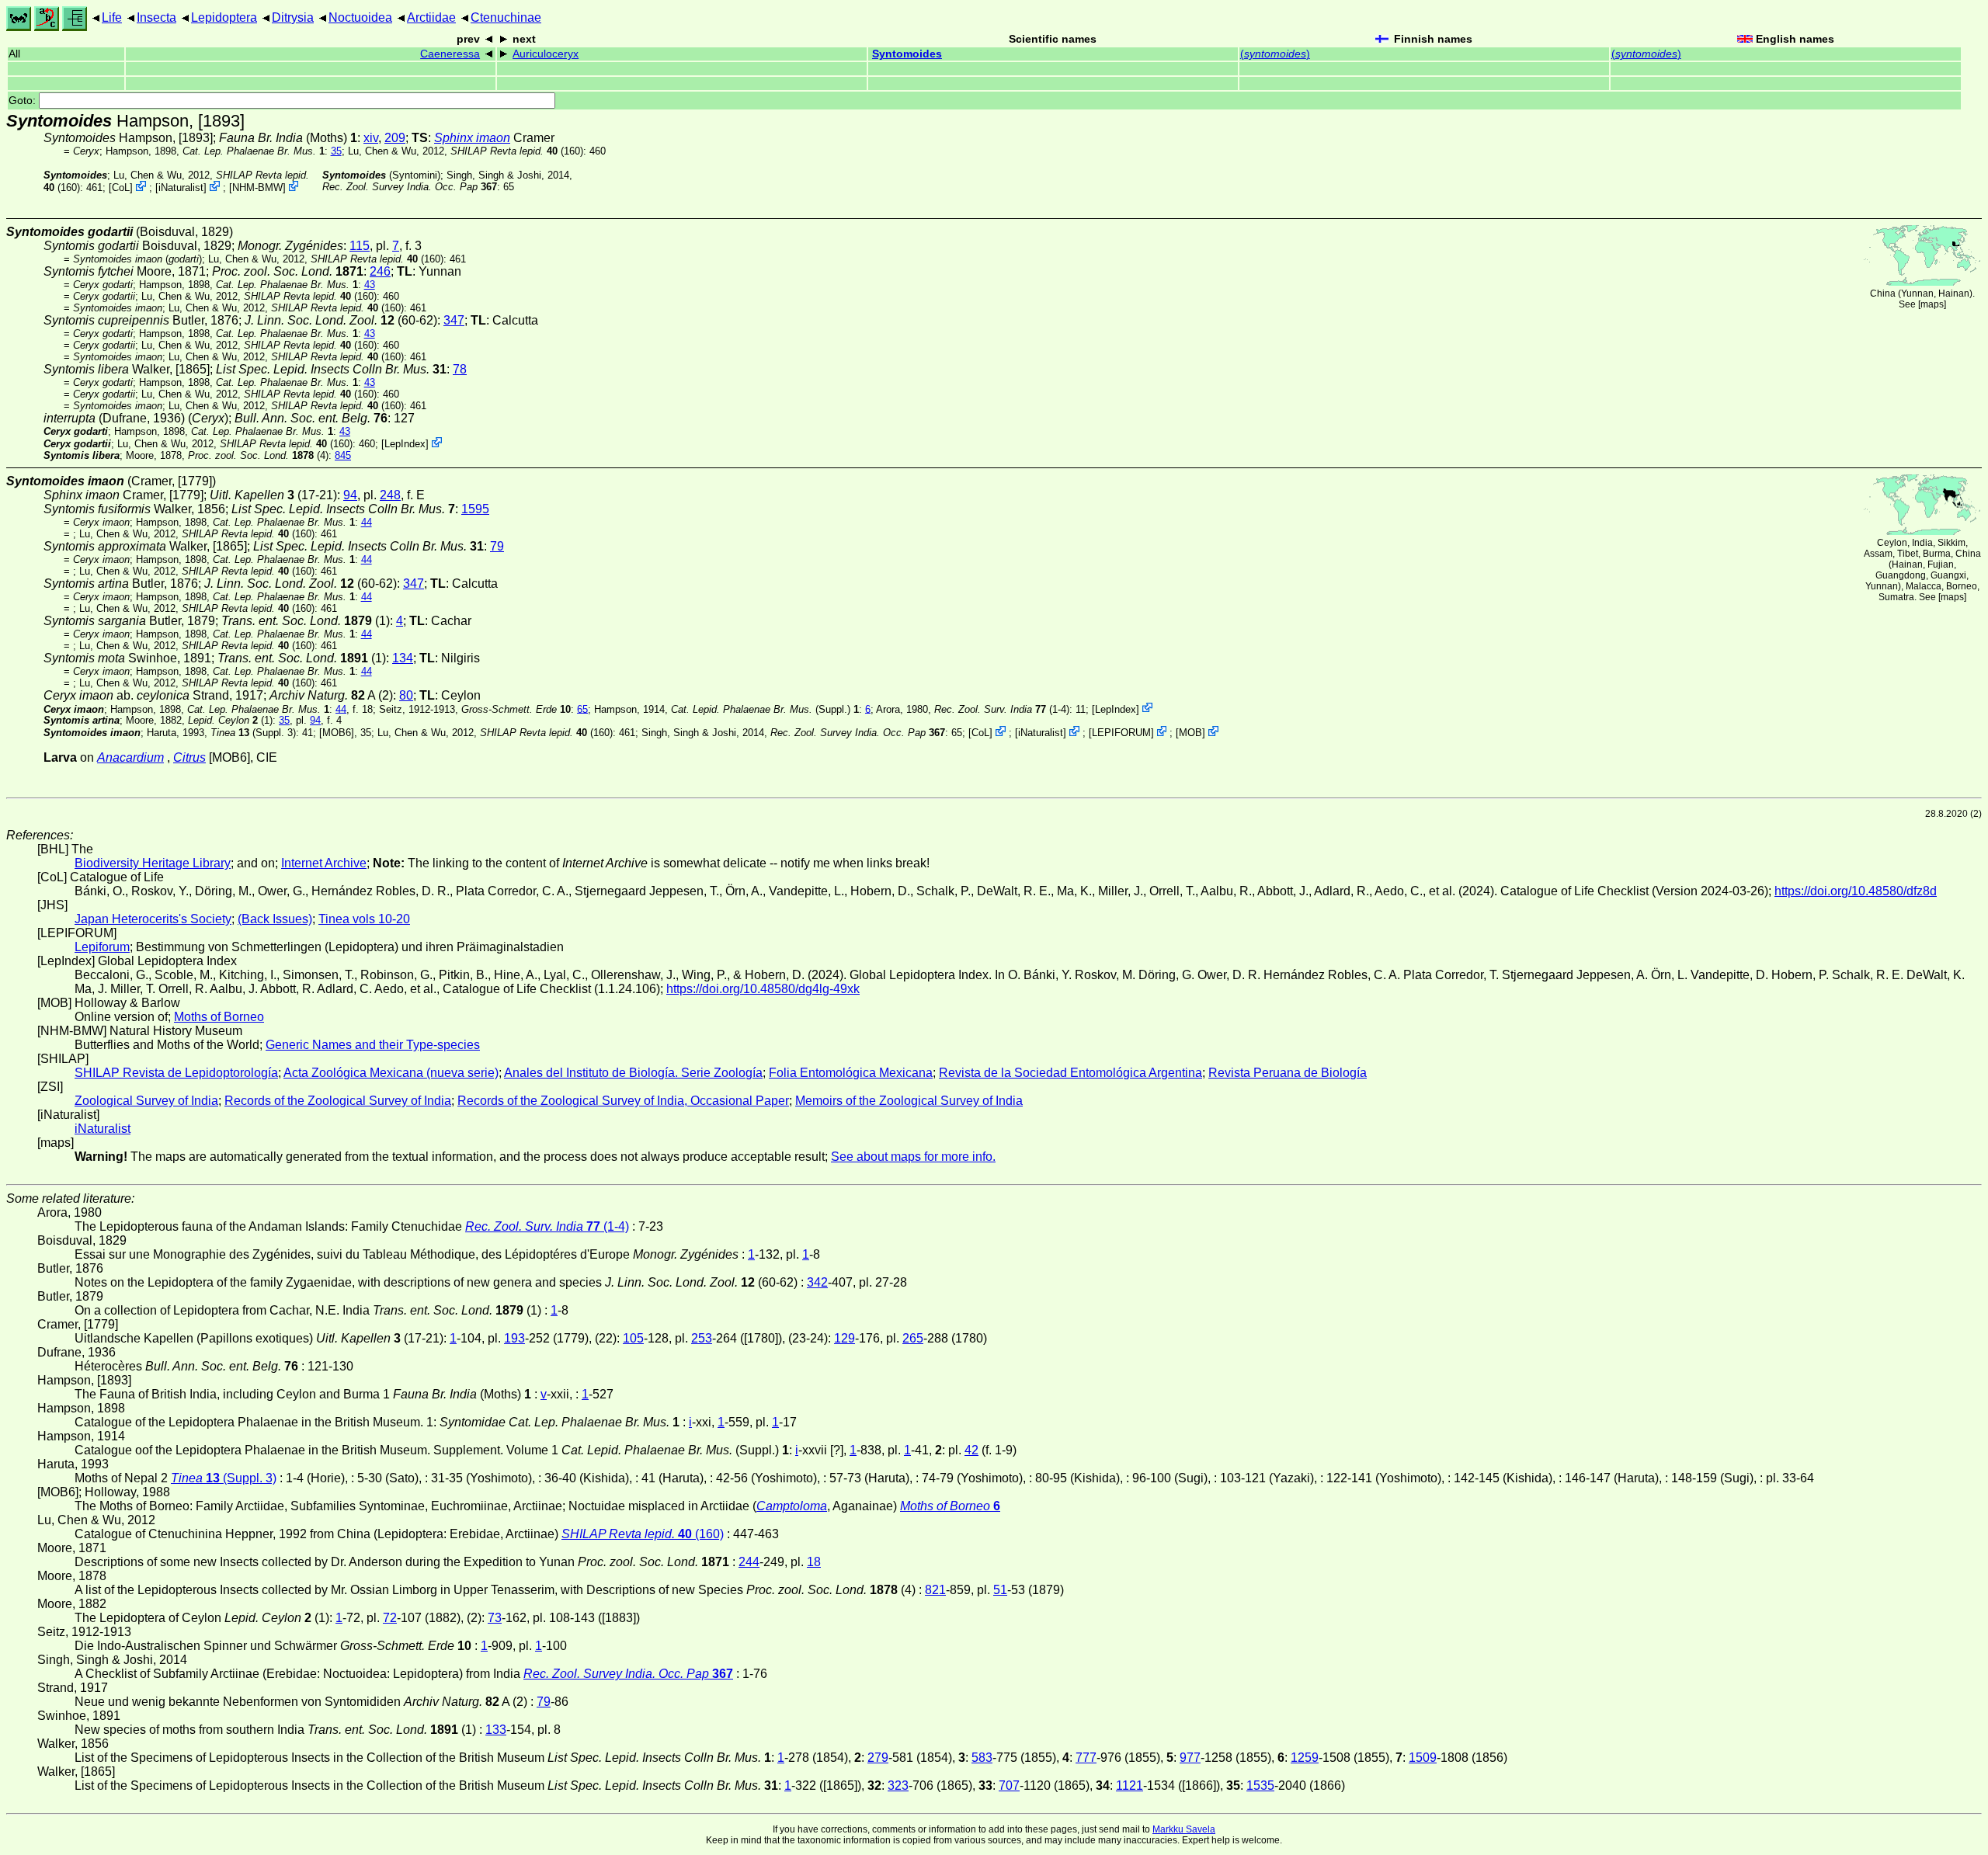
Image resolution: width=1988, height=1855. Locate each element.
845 (343, 455)
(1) (306, 621)
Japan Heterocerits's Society (153, 919)
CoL (121, 188)
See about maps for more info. (913, 1157)
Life (112, 17)
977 (1190, 1758)
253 (702, 1338)
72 (390, 1618)
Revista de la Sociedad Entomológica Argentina (1070, 1073)
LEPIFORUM (1121, 733)
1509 (1423, 1758)
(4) (258, 455)
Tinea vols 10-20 (364, 919)
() (1275, 54)
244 (749, 1562)
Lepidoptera (224, 17)
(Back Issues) (275, 919)
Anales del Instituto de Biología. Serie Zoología (633, 1073)
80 (406, 695)
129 (845, 1338)
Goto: (24, 101)
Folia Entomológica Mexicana (851, 1073)
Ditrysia (293, 17)
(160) (517, 151)
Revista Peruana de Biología (1288, 1073)
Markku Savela (1184, 1829)
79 (497, 546)
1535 (1260, 1786)
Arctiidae (431, 17)
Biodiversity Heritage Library (153, 863)
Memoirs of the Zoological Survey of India (909, 1101)
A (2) (331, 695)
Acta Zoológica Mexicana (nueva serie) (391, 1073)
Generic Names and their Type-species (373, 1045)
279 (878, 1758)
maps (1932, 304)
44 (367, 522)
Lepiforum (102, 947)
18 (814, 1562)
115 (360, 246)
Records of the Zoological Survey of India (338, 1101)
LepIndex (405, 444)
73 (495, 1618)
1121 (1130, 1786)
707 (1009, 1786)
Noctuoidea (360, 17)
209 (395, 138)
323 (898, 1786)
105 (633, 1338)
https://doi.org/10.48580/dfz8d (1856, 891)
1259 (1305, 1758)
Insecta (156, 17)
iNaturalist (181, 188)
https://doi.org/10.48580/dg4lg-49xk (763, 989)
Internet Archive (324, 863)
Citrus (189, 757)
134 (403, 658)
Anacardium (130, 757)
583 (982, 1758)
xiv (371, 138)
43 (370, 285)
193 (514, 1338)
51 (1000, 1590)
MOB (1190, 733)
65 (582, 709)
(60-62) (341, 320)
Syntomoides (907, 54)
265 (913, 1338)
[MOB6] (337, 733)
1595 (475, 509)
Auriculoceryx (546, 54)
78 (460, 369)
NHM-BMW (257, 188)
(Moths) (288, 138)
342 (817, 1282)
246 (380, 271)
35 (336, 151)
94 (350, 495)
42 (971, 1450)
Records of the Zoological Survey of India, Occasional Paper (623, 1101)
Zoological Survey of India (146, 1101)
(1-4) (1002, 709)
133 (496, 1730)
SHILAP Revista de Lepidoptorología (176, 1073)
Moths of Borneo (219, 1017)
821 (935, 1590)
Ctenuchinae (506, 17)
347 (454, 320)
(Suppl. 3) (253, 733)
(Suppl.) (761, 709)
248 (390, 495)
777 (1086, 1758)
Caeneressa (450, 54)
